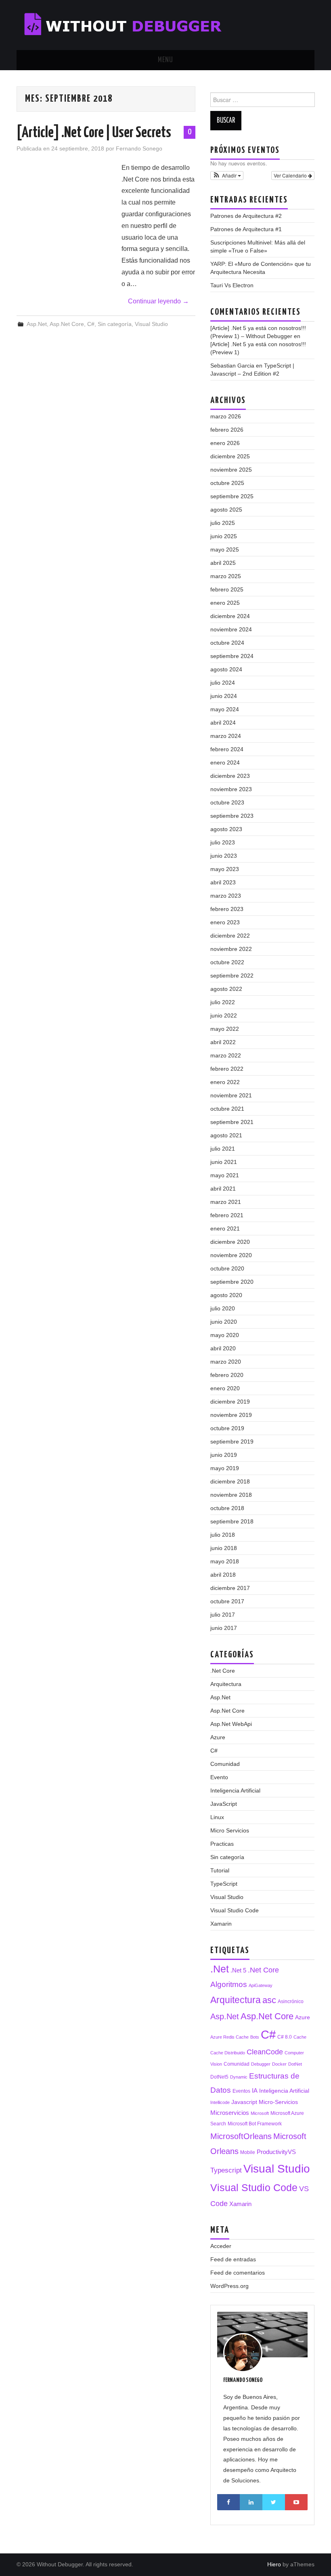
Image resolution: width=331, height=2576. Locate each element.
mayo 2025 (225, 549)
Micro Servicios (230, 1830)
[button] (227, 175)
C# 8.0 (285, 2037)
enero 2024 (225, 763)
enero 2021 (225, 1228)
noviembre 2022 (231, 949)
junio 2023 (224, 856)
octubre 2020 (227, 1268)
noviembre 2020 (231, 1255)
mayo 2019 (225, 1468)
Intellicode (220, 2102)
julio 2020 (223, 1308)
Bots (255, 2037)
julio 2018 (223, 1535)
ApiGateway (261, 1985)
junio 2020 (224, 1322)
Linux (217, 1817)
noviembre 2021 (231, 1095)
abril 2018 (223, 1575)
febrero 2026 (227, 430)
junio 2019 (224, 1455)
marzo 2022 (226, 1055)
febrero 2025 (227, 589)
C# (91, 324)
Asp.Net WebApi (231, 1724)
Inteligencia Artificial (235, 1790)
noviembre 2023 (231, 789)
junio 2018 (224, 1548)
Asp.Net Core (67, 324)
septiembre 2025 (232, 496)
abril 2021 (223, 1189)
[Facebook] (228, 2502)
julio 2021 (223, 1149)
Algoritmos (229, 1984)
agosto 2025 (226, 510)
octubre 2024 (227, 643)
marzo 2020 (226, 1362)
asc (269, 2000)
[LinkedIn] (251, 2502)
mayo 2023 (225, 869)
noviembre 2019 (231, 1415)
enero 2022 (225, 1082)
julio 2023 (223, 842)
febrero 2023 (227, 909)
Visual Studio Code (235, 1910)
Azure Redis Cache (229, 2037)
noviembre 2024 (231, 629)
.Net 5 (238, 1970)
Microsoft (260, 2113)
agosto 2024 (226, 669)
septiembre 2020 (232, 1282)
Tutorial (220, 1870)
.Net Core (223, 1671)
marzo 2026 (226, 416)
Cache (300, 2037)
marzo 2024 (226, 736)
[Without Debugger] (130, 24)
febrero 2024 (227, 749)
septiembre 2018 (232, 1521)
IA (255, 2090)
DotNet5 (219, 2077)
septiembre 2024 (232, 656)
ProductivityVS (276, 2152)
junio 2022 (224, 1015)
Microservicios (230, 2113)
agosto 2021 (226, 1135)
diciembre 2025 (230, 456)
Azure (218, 1737)
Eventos (241, 2091)
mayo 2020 (225, 1335)
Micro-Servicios (278, 2102)
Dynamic (239, 2077)
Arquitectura (226, 1684)
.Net (220, 1969)
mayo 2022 (225, 1029)
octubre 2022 (227, 962)
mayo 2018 (225, 1561)
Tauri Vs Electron (232, 285)
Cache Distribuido (228, 2053)
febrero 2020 (227, 1375)
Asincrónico (291, 2001)
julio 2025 (223, 523)
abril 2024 (223, 723)
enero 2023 (225, 922)
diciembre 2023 (230, 776)
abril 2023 (223, 882)
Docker (279, 2064)
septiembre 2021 (232, 1122)
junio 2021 (224, 1162)
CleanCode (265, 2052)
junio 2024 (224, 696)
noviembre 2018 (231, 1495)
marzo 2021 (226, 1202)
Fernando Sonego (139, 148)
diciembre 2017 (230, 1588)
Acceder (221, 2246)
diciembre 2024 (230, 616)
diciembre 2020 (230, 1242)
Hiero (274, 2564)
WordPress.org (229, 2286)
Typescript (226, 2170)
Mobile (248, 2152)
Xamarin (221, 1924)
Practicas (222, 1844)
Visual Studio (151, 324)
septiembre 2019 (232, 1442)
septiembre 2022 (232, 976)
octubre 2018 (227, 1508)
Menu (165, 60)
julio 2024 (223, 683)
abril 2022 (223, 1042)
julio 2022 (223, 1002)
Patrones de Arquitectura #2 (246, 216)
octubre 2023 (227, 802)
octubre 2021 (227, 1109)
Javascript (244, 2102)
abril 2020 (223, 1348)
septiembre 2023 (232, 816)
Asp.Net (37, 324)
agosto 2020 (226, 1295)
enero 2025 (225, 603)
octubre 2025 (227, 483)
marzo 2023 (226, 896)
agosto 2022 (226, 989)
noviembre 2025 (231, 470)
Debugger (261, 2064)
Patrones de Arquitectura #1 (246, 229)
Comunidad (225, 1764)
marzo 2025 (226, 576)
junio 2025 (224, 536)
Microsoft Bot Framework (255, 2124)
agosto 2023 (226, 829)
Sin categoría (115, 324)
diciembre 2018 (230, 1481)
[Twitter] (274, 2502)
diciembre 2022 (230, 936)
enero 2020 (225, 1388)
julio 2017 (223, 1615)
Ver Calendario (291, 175)
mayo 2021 (225, 1175)
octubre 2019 (227, 1428)
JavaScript (224, 1804)
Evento (219, 1777)
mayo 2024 (225, 709)
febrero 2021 (227, 1215)
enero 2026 (225, 443)
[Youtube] (296, 2502)
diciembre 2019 (230, 1402)
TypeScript (224, 1884)
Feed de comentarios (238, 2273)
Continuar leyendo (158, 301)
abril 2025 (223, 563)
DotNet (295, 2064)
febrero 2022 (227, 1069)
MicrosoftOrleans (241, 2136)
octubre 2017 (227, 1601)
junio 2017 (224, 1628)
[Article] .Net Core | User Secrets (94, 133)
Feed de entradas (233, 2259)
